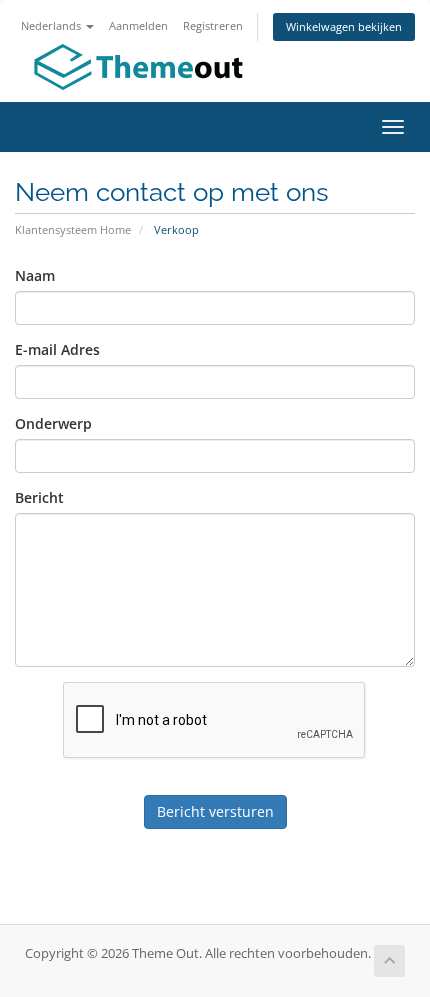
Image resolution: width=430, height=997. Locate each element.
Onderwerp (53, 423)
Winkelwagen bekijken (344, 26)
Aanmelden (138, 25)
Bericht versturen (215, 811)
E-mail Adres (57, 349)
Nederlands (52, 25)
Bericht (39, 497)
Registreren (213, 25)
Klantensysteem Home (73, 229)
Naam (35, 275)
